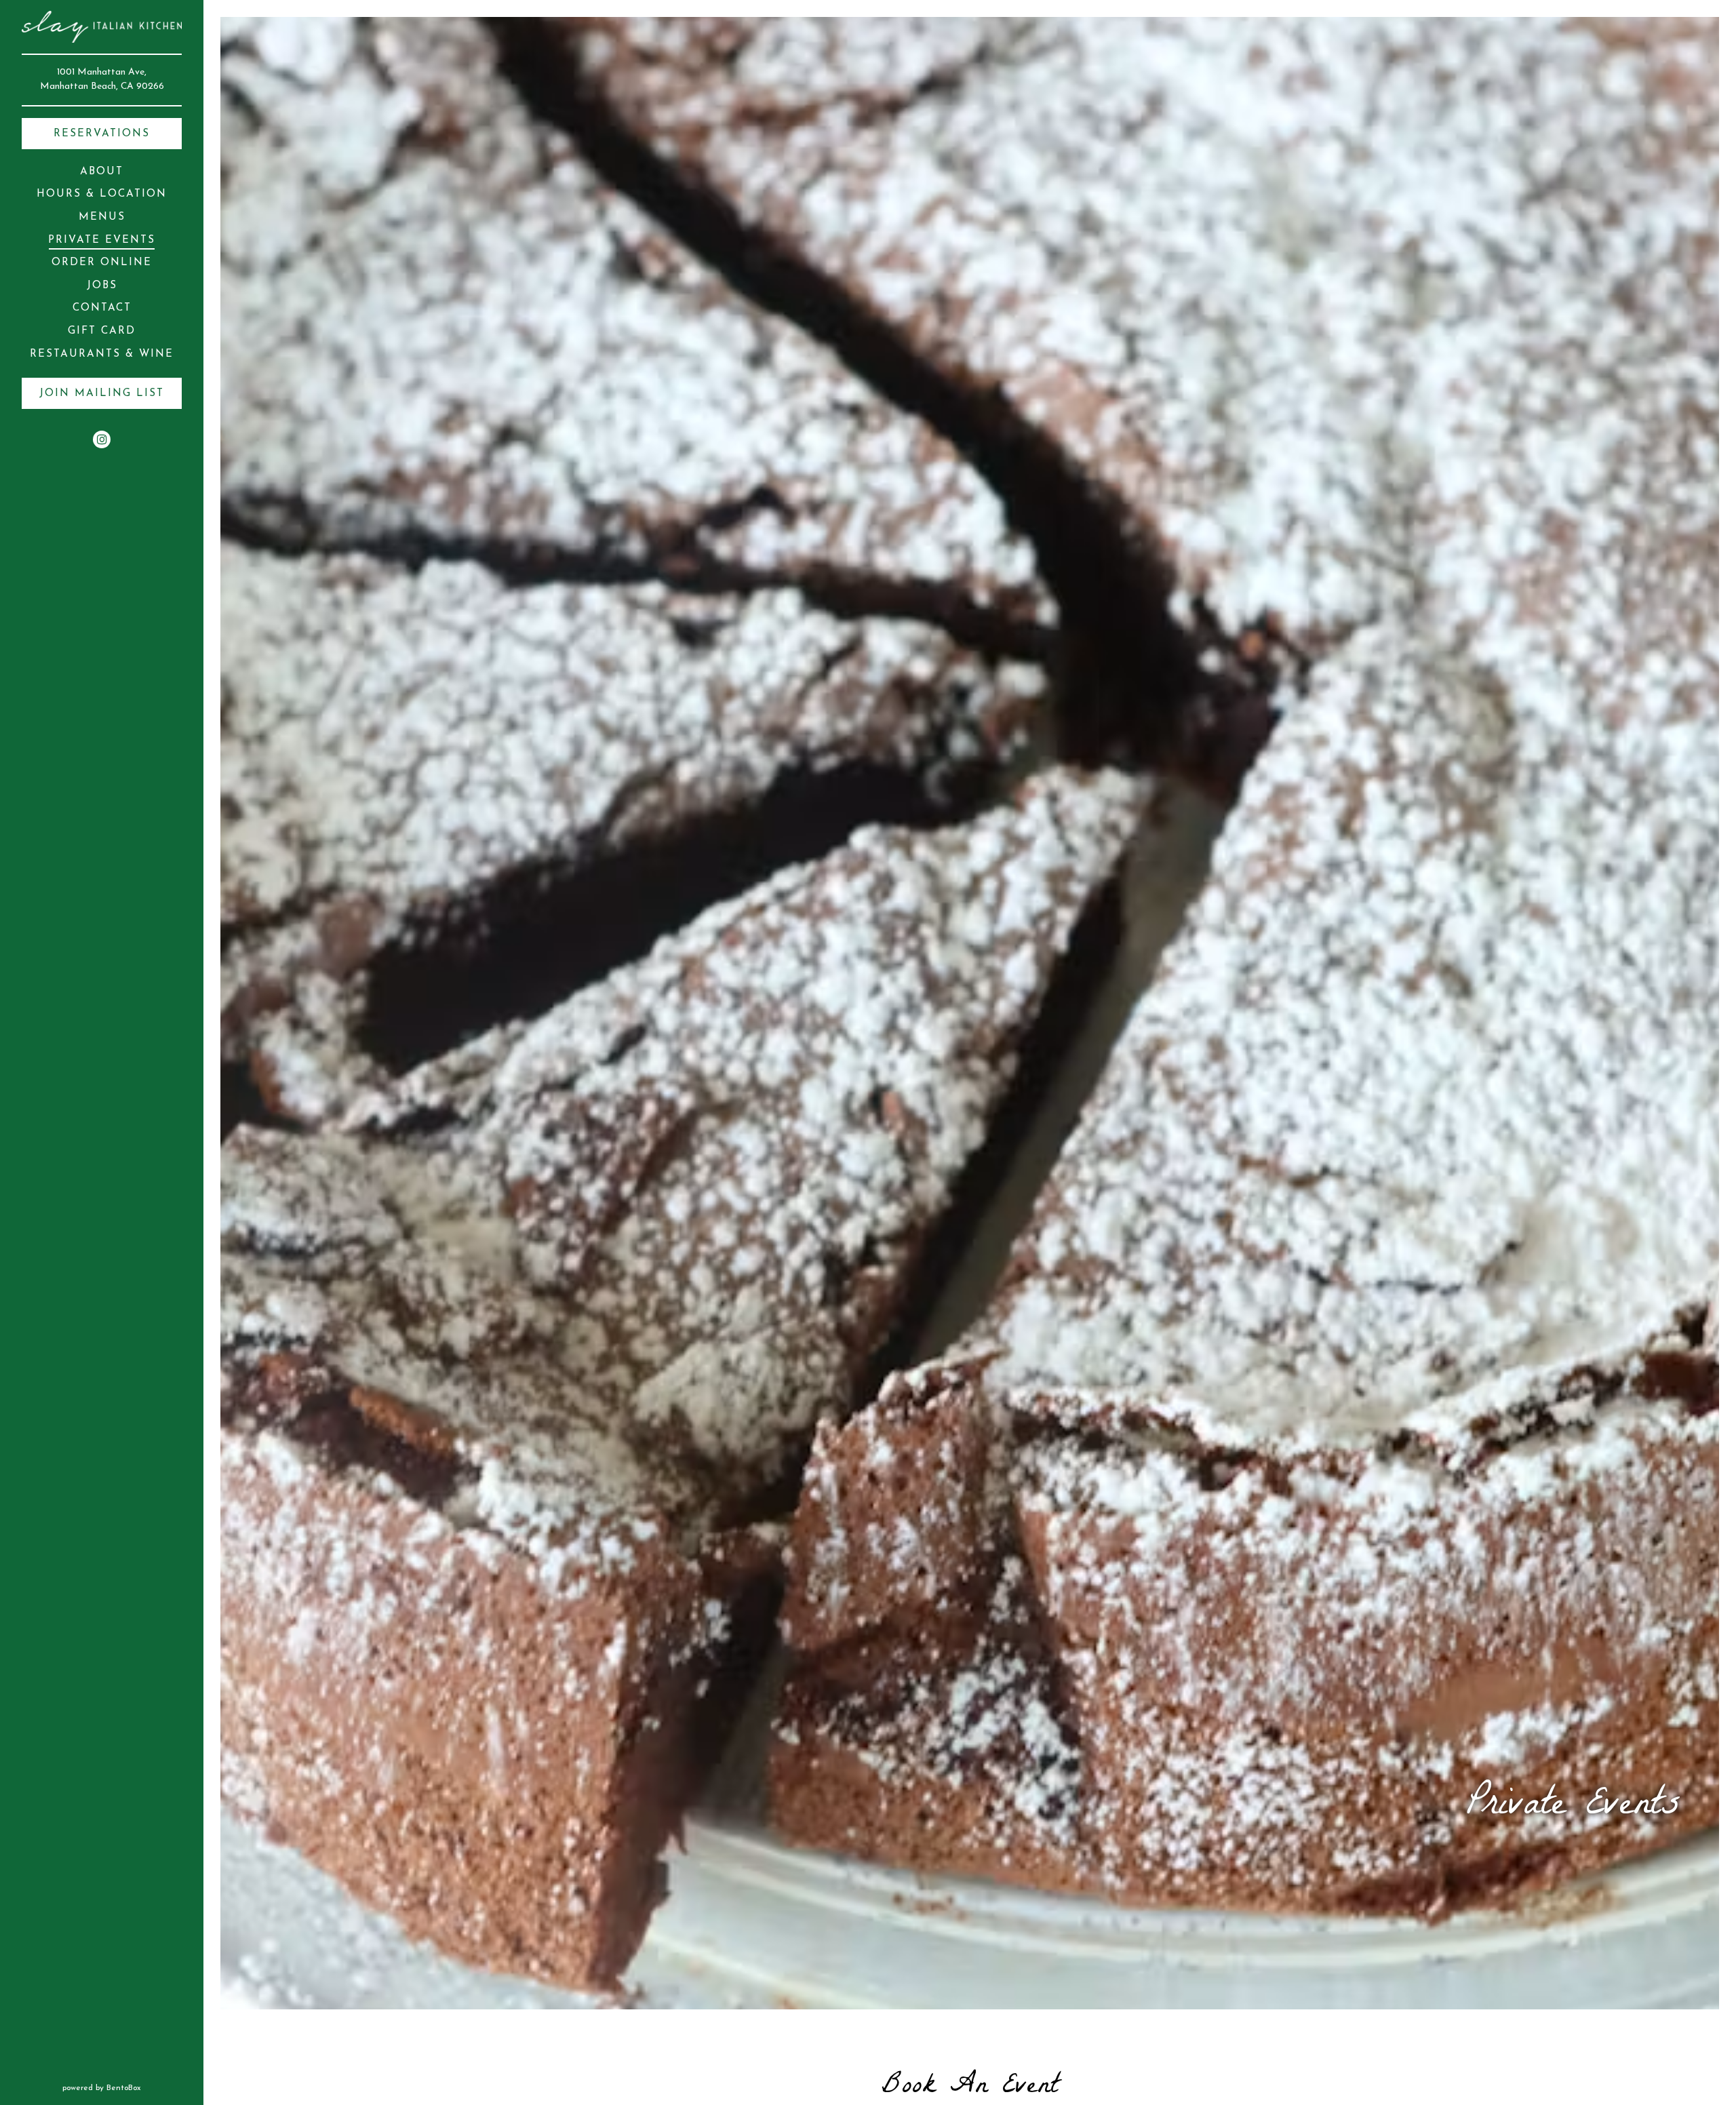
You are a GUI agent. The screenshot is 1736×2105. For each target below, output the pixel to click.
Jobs (102, 286)
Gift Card (104, 331)
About (102, 172)
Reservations (102, 134)
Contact (102, 308)
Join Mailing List (102, 394)
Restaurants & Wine (104, 354)
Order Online (104, 262)
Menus (102, 217)
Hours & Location (102, 194)
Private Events (102, 240)
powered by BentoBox (133, 2088)
